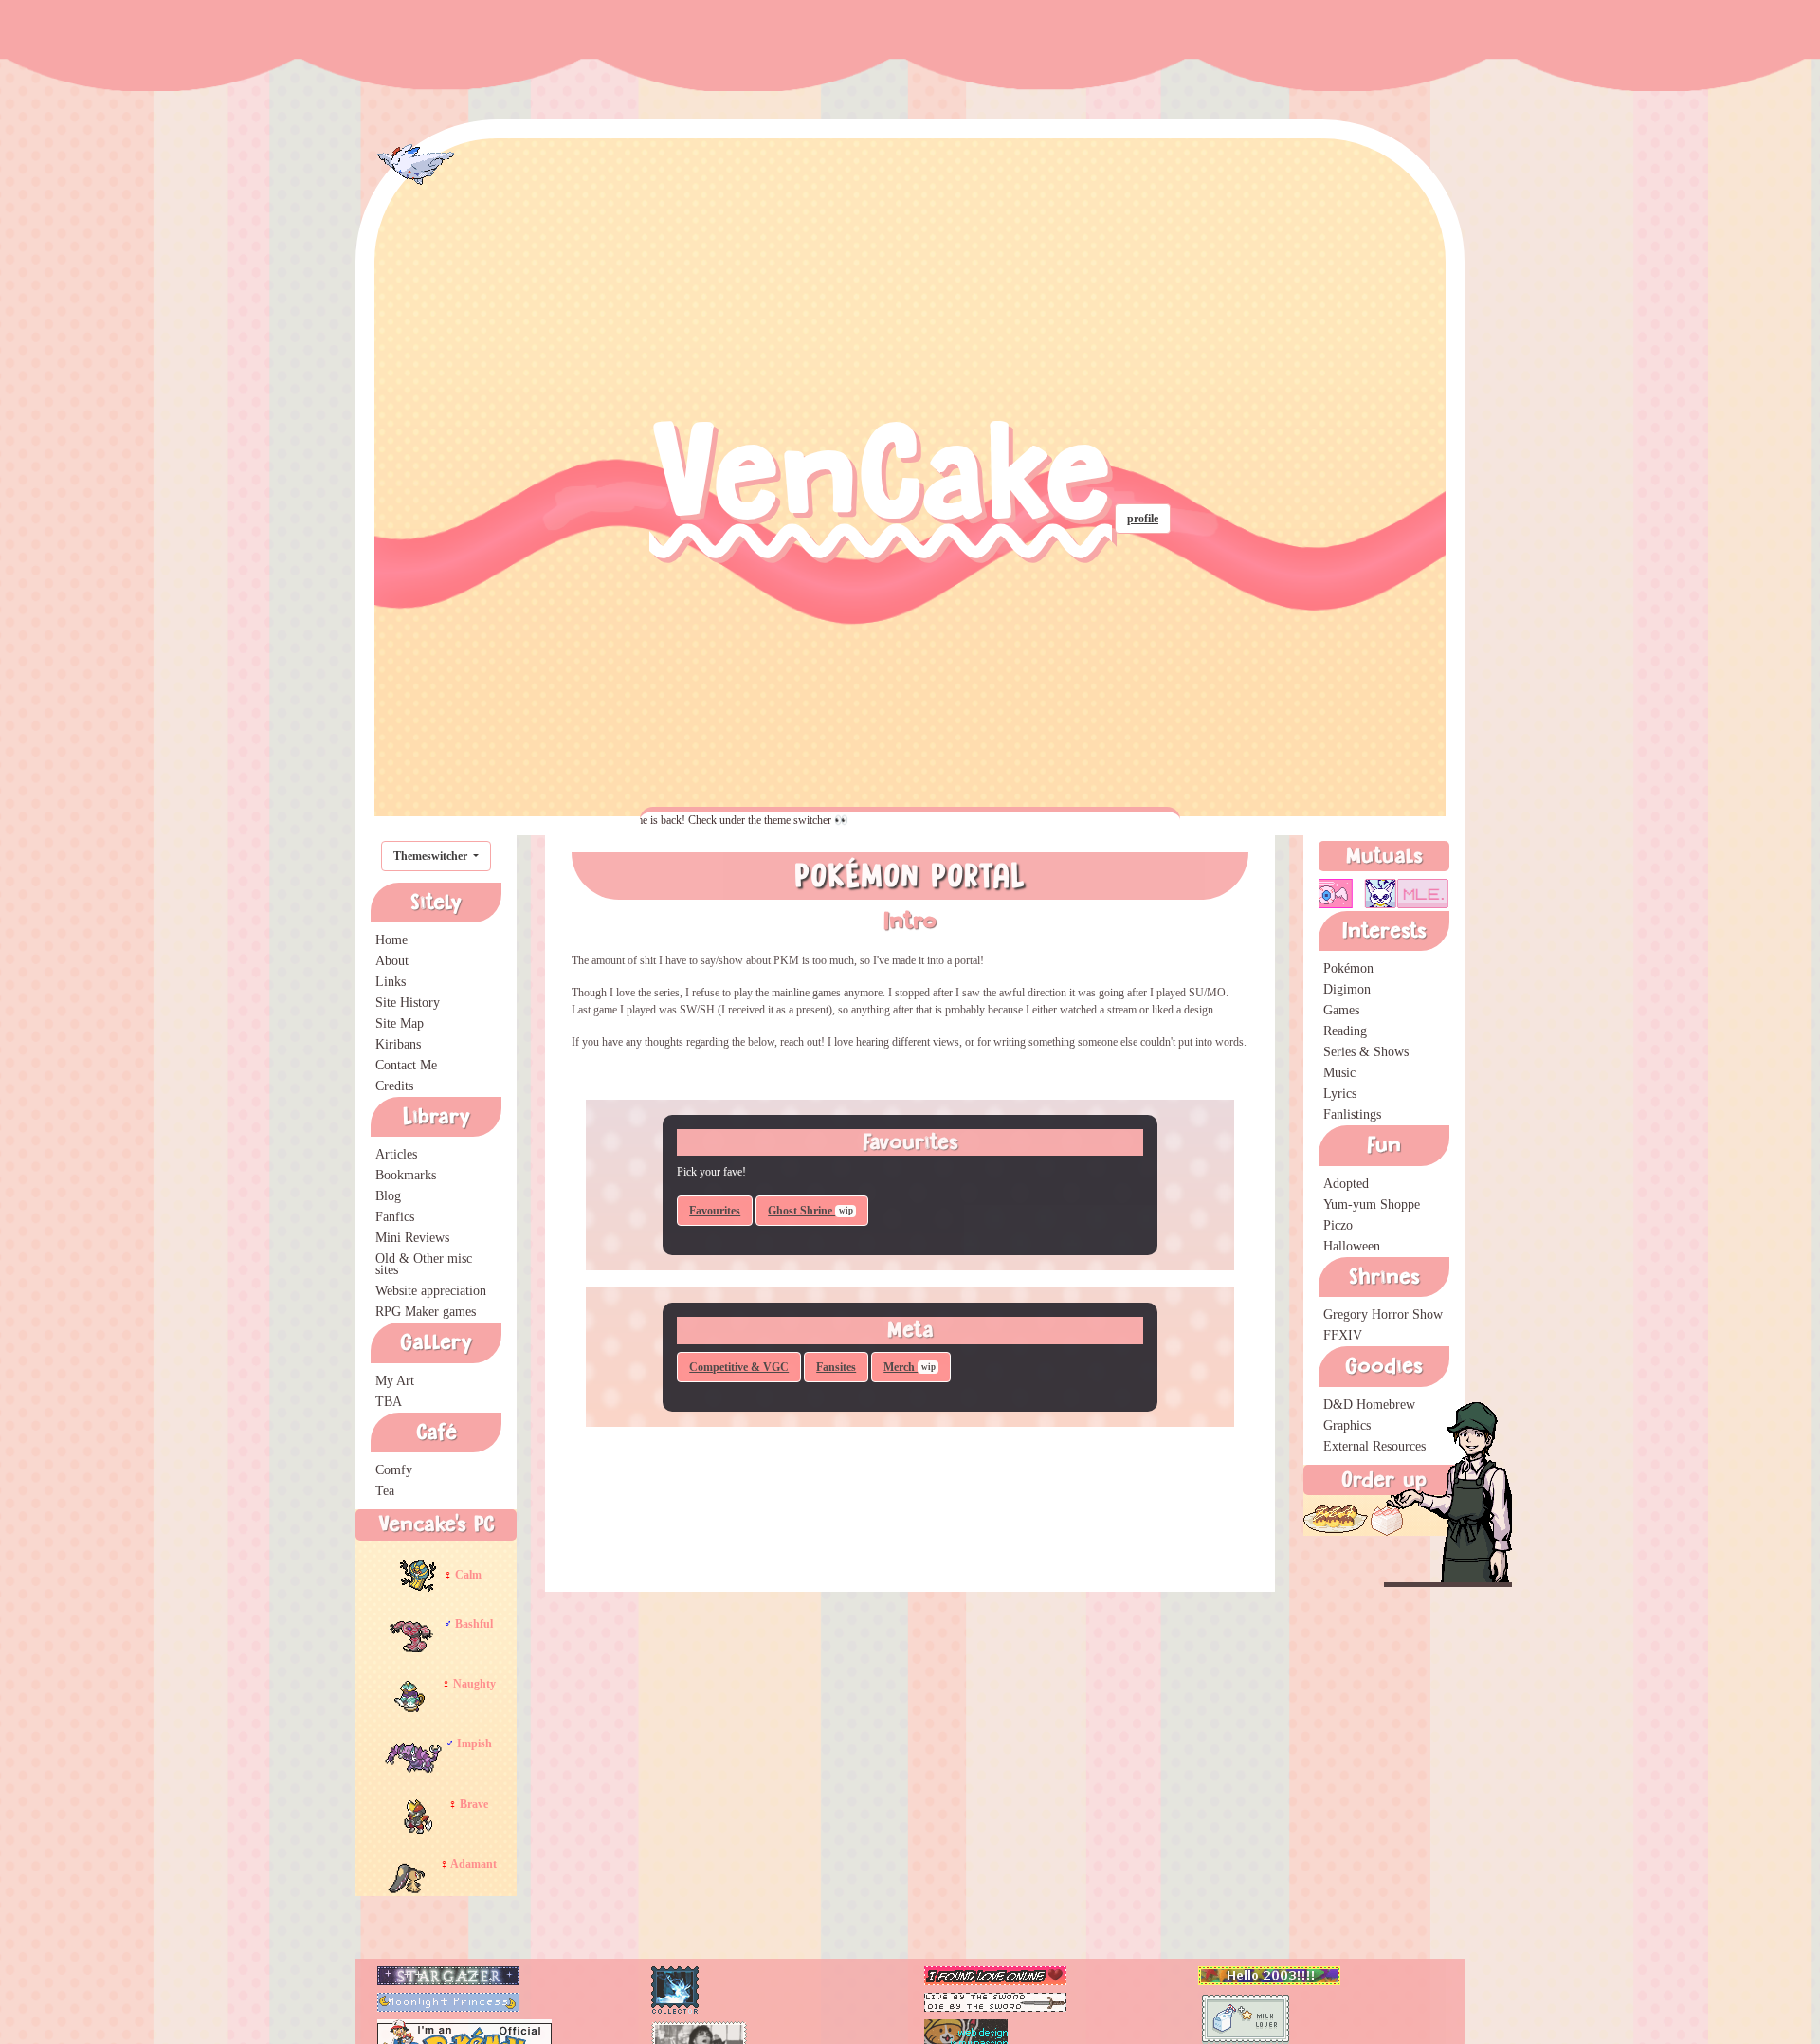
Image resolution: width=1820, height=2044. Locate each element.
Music (1339, 1073)
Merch (910, 1367)
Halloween (1352, 1246)
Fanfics (395, 1217)
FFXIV (1343, 1335)
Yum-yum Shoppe (1372, 1204)
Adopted (1346, 1184)
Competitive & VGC (739, 1367)
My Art (395, 1381)
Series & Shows (1366, 1052)
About (392, 961)
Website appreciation (431, 1291)
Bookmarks (406, 1175)
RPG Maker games (426, 1312)
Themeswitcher (432, 856)
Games (1341, 1010)
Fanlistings (1352, 1114)
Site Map (400, 1023)
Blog (388, 1196)
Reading (1345, 1031)
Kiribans (398, 1044)
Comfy (394, 1470)
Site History (408, 1003)
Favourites (715, 1211)
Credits (394, 1086)
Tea (385, 1491)
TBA (389, 1402)
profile (1143, 519)
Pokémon (1348, 968)
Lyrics (1340, 1094)
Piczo (1338, 1225)
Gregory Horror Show (1383, 1314)
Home (391, 940)
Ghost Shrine (810, 1211)
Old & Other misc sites (424, 1264)
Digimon (1347, 989)
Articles (396, 1154)
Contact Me (406, 1065)
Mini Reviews (412, 1238)
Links (391, 982)
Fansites (836, 1367)
